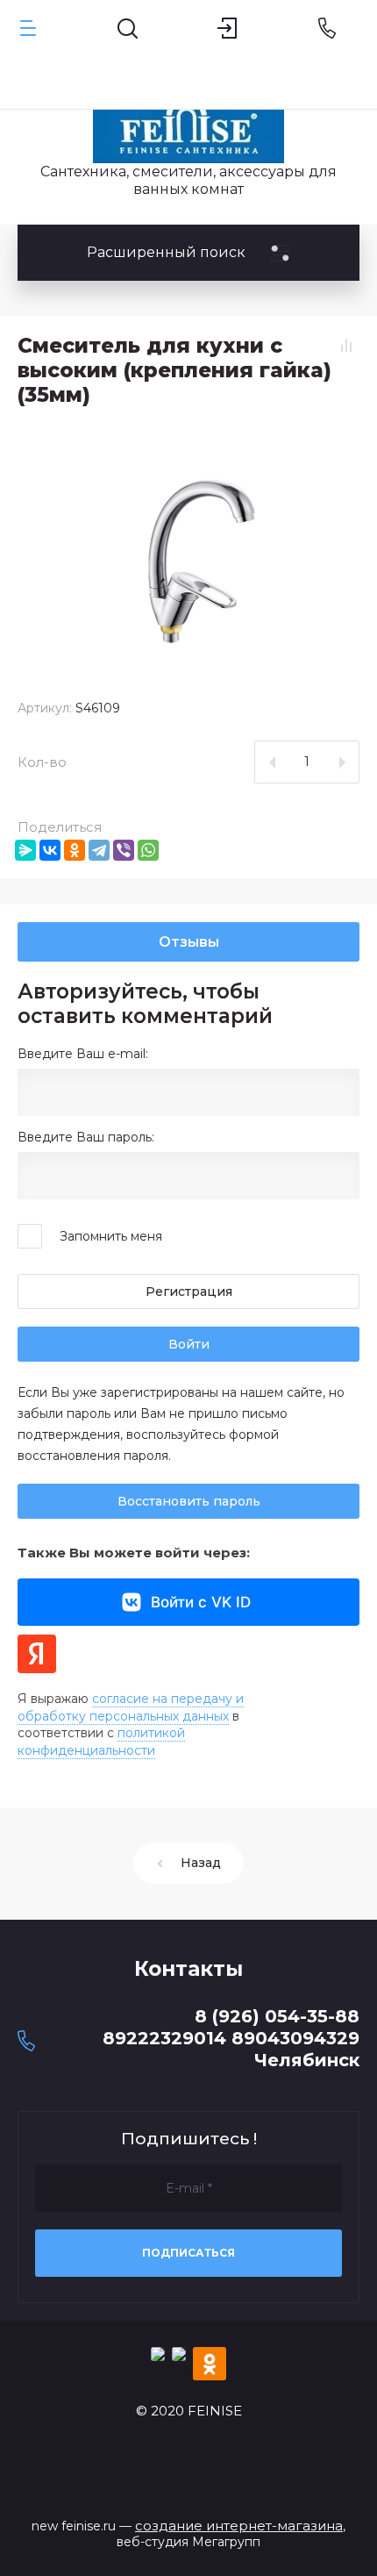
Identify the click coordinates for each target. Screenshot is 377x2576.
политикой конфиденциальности (101, 1742)
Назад (201, 1863)
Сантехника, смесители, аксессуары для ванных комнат (188, 180)
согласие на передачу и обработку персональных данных (131, 1707)
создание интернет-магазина (239, 2526)
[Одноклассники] (75, 850)
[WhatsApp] (148, 850)
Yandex (37, 1654)
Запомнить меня (111, 1236)
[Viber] (124, 850)
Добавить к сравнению (346, 345)
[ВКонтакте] (50, 850)
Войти (189, 1344)
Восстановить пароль (189, 1501)
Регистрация (189, 1292)
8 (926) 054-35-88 (277, 2016)
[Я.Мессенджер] (25, 850)
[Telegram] (99, 850)
